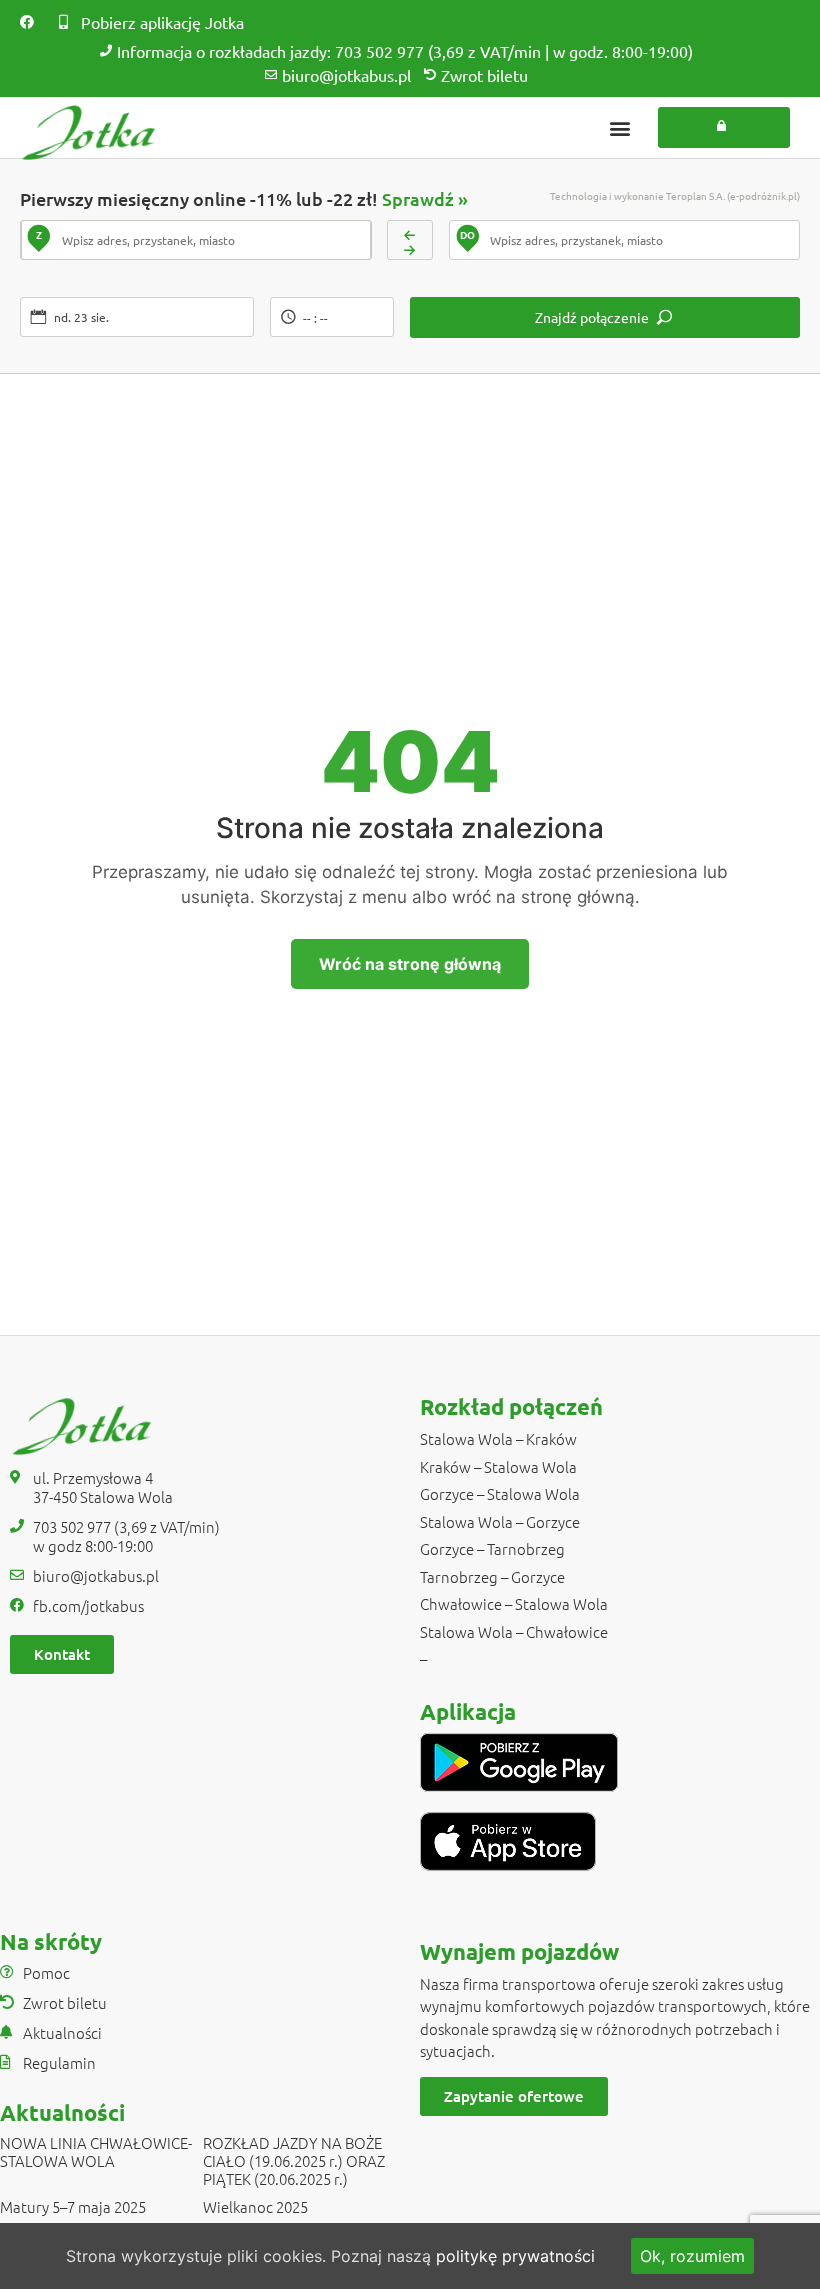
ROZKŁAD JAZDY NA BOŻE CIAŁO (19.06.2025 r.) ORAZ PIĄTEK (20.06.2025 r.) (294, 2160)
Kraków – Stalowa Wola (498, 1466)
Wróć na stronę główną (410, 964)
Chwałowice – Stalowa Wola (514, 1603)
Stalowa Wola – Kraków (498, 1438)
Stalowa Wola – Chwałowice (514, 1631)
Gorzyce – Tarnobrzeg (492, 1548)
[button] (619, 127)
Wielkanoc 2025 (255, 2206)
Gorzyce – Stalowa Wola (500, 1493)
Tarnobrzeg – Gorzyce (492, 1576)
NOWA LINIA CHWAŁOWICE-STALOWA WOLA (96, 2151)
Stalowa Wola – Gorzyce (500, 1521)
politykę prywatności (515, 2256)
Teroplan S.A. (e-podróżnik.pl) (733, 195)
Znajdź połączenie (592, 317)
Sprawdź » (425, 198)
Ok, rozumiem (692, 2256)
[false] (410, 240)
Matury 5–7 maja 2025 (73, 2206)
